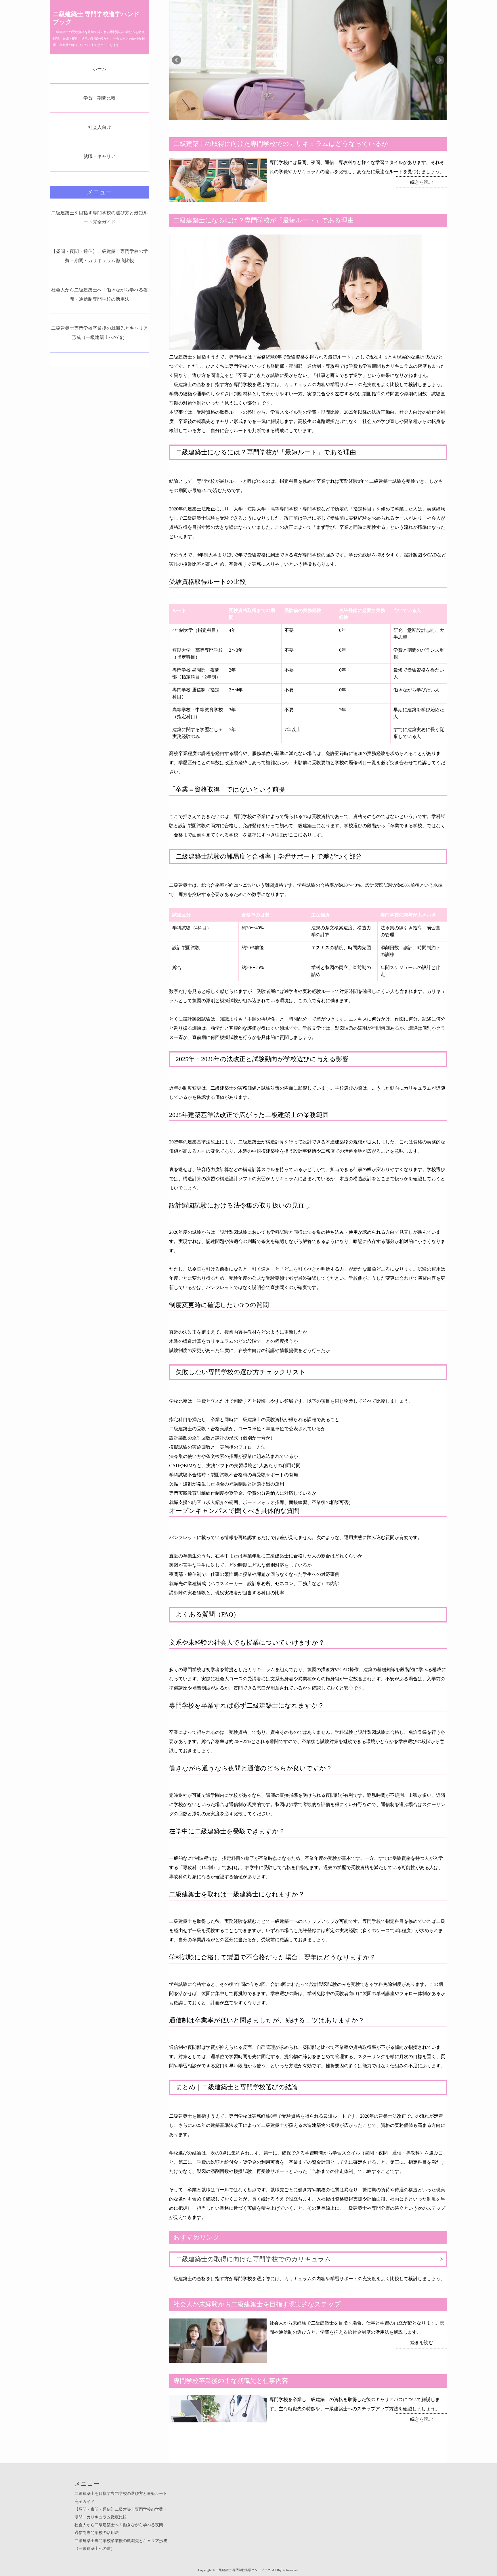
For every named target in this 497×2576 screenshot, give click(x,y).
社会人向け (100, 127)
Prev (177, 60)
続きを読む (422, 182)
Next (440, 60)
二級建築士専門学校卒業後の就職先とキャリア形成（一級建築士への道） (100, 333)
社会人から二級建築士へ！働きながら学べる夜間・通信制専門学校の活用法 (100, 294)
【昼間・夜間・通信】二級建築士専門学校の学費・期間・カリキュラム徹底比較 (100, 256)
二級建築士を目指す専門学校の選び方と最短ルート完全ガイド (100, 217)
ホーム (100, 69)
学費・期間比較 (100, 98)
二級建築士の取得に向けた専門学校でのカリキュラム (253, 2259)
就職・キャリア (100, 156)
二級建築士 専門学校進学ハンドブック (96, 18)
